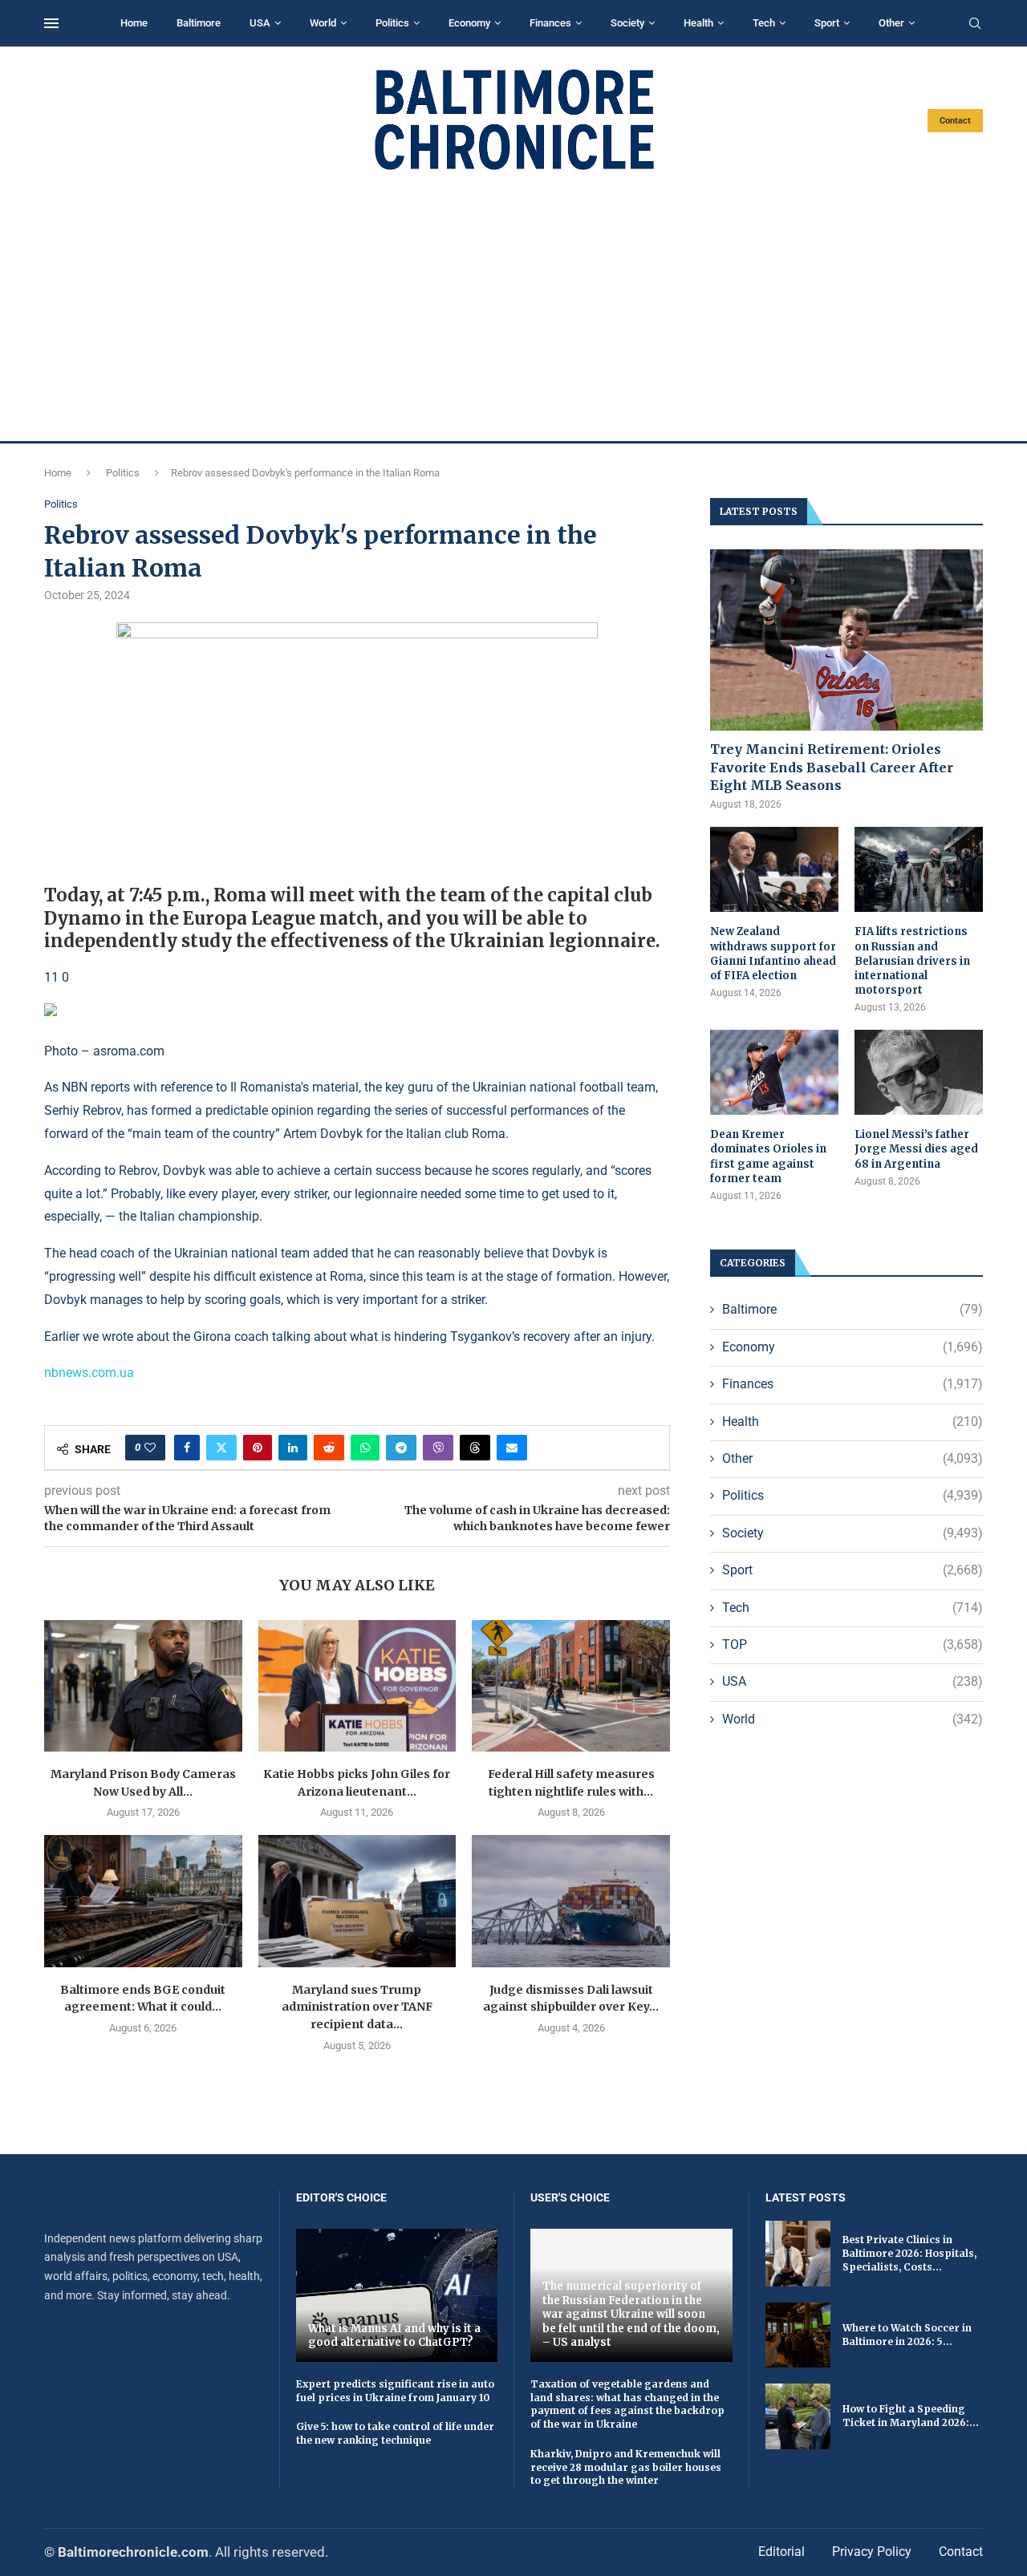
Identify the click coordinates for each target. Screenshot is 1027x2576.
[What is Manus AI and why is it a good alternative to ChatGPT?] (397, 2295)
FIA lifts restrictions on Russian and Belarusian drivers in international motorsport (912, 961)
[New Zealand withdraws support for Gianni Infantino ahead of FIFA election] (774, 870)
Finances (550, 23)
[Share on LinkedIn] (293, 1448)
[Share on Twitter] (221, 1448)
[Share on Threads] (475, 1448)
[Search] (975, 24)
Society (627, 23)
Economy (469, 23)
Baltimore (199, 23)
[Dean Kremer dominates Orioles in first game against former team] (774, 1073)
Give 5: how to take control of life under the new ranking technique (395, 2433)
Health (698, 23)
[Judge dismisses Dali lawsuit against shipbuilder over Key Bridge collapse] (571, 1901)
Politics (392, 23)
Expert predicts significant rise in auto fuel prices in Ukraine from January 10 (395, 2391)
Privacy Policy (872, 2552)
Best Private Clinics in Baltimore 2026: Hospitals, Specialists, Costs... (909, 2253)
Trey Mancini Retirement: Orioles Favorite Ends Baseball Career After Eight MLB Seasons (832, 767)
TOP (852, 1644)
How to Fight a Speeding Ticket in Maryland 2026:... (911, 2416)
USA (260, 23)
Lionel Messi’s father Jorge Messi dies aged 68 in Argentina (916, 1149)
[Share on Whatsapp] (365, 1448)
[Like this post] (150, 1448)
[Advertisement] (513, 306)
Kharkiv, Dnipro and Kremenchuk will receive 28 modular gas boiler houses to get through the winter (626, 2467)
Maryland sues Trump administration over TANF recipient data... (357, 2007)
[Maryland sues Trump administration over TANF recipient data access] (357, 1901)
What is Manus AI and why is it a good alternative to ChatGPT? (394, 2336)
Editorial (781, 2552)
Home (134, 23)
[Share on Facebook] (187, 1448)
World (323, 23)
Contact (955, 121)
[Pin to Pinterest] (258, 1448)
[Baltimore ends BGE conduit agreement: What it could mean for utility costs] (143, 1901)
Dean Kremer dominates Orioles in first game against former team (768, 1156)
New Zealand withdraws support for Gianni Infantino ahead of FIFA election (773, 954)
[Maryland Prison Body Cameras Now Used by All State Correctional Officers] (143, 1686)
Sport (827, 23)
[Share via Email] (512, 1448)
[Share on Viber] (438, 1448)
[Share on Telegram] (401, 1448)
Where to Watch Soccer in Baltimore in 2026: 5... (907, 2335)
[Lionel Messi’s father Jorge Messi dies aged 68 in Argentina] (919, 1073)
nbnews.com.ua (89, 1373)
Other (891, 23)
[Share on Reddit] (329, 1448)
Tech (764, 23)
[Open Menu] (51, 23)
